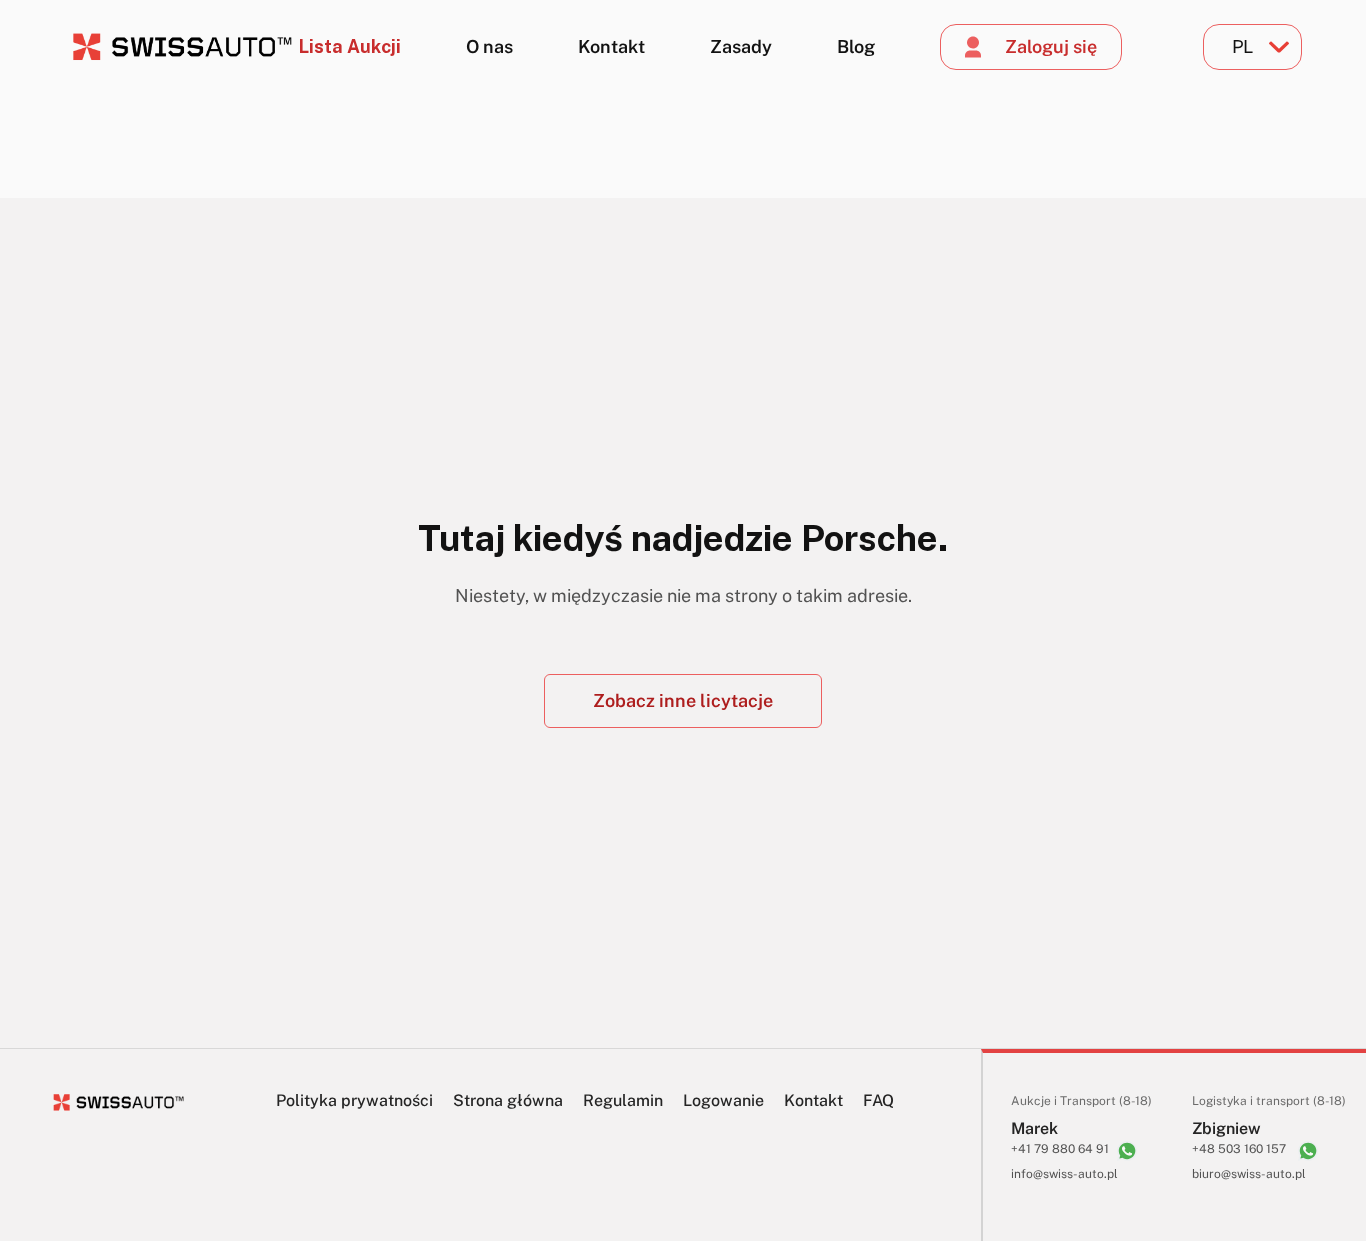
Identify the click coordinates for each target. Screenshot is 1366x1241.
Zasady (741, 46)
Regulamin (623, 1100)
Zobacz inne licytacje (683, 700)
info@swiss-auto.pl (1064, 1174)
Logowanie (723, 1100)
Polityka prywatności (354, 1100)
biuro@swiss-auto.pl (1249, 1174)
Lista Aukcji (350, 46)
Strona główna (508, 1100)
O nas (489, 46)
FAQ (878, 1100)
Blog (856, 46)
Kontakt (611, 46)
